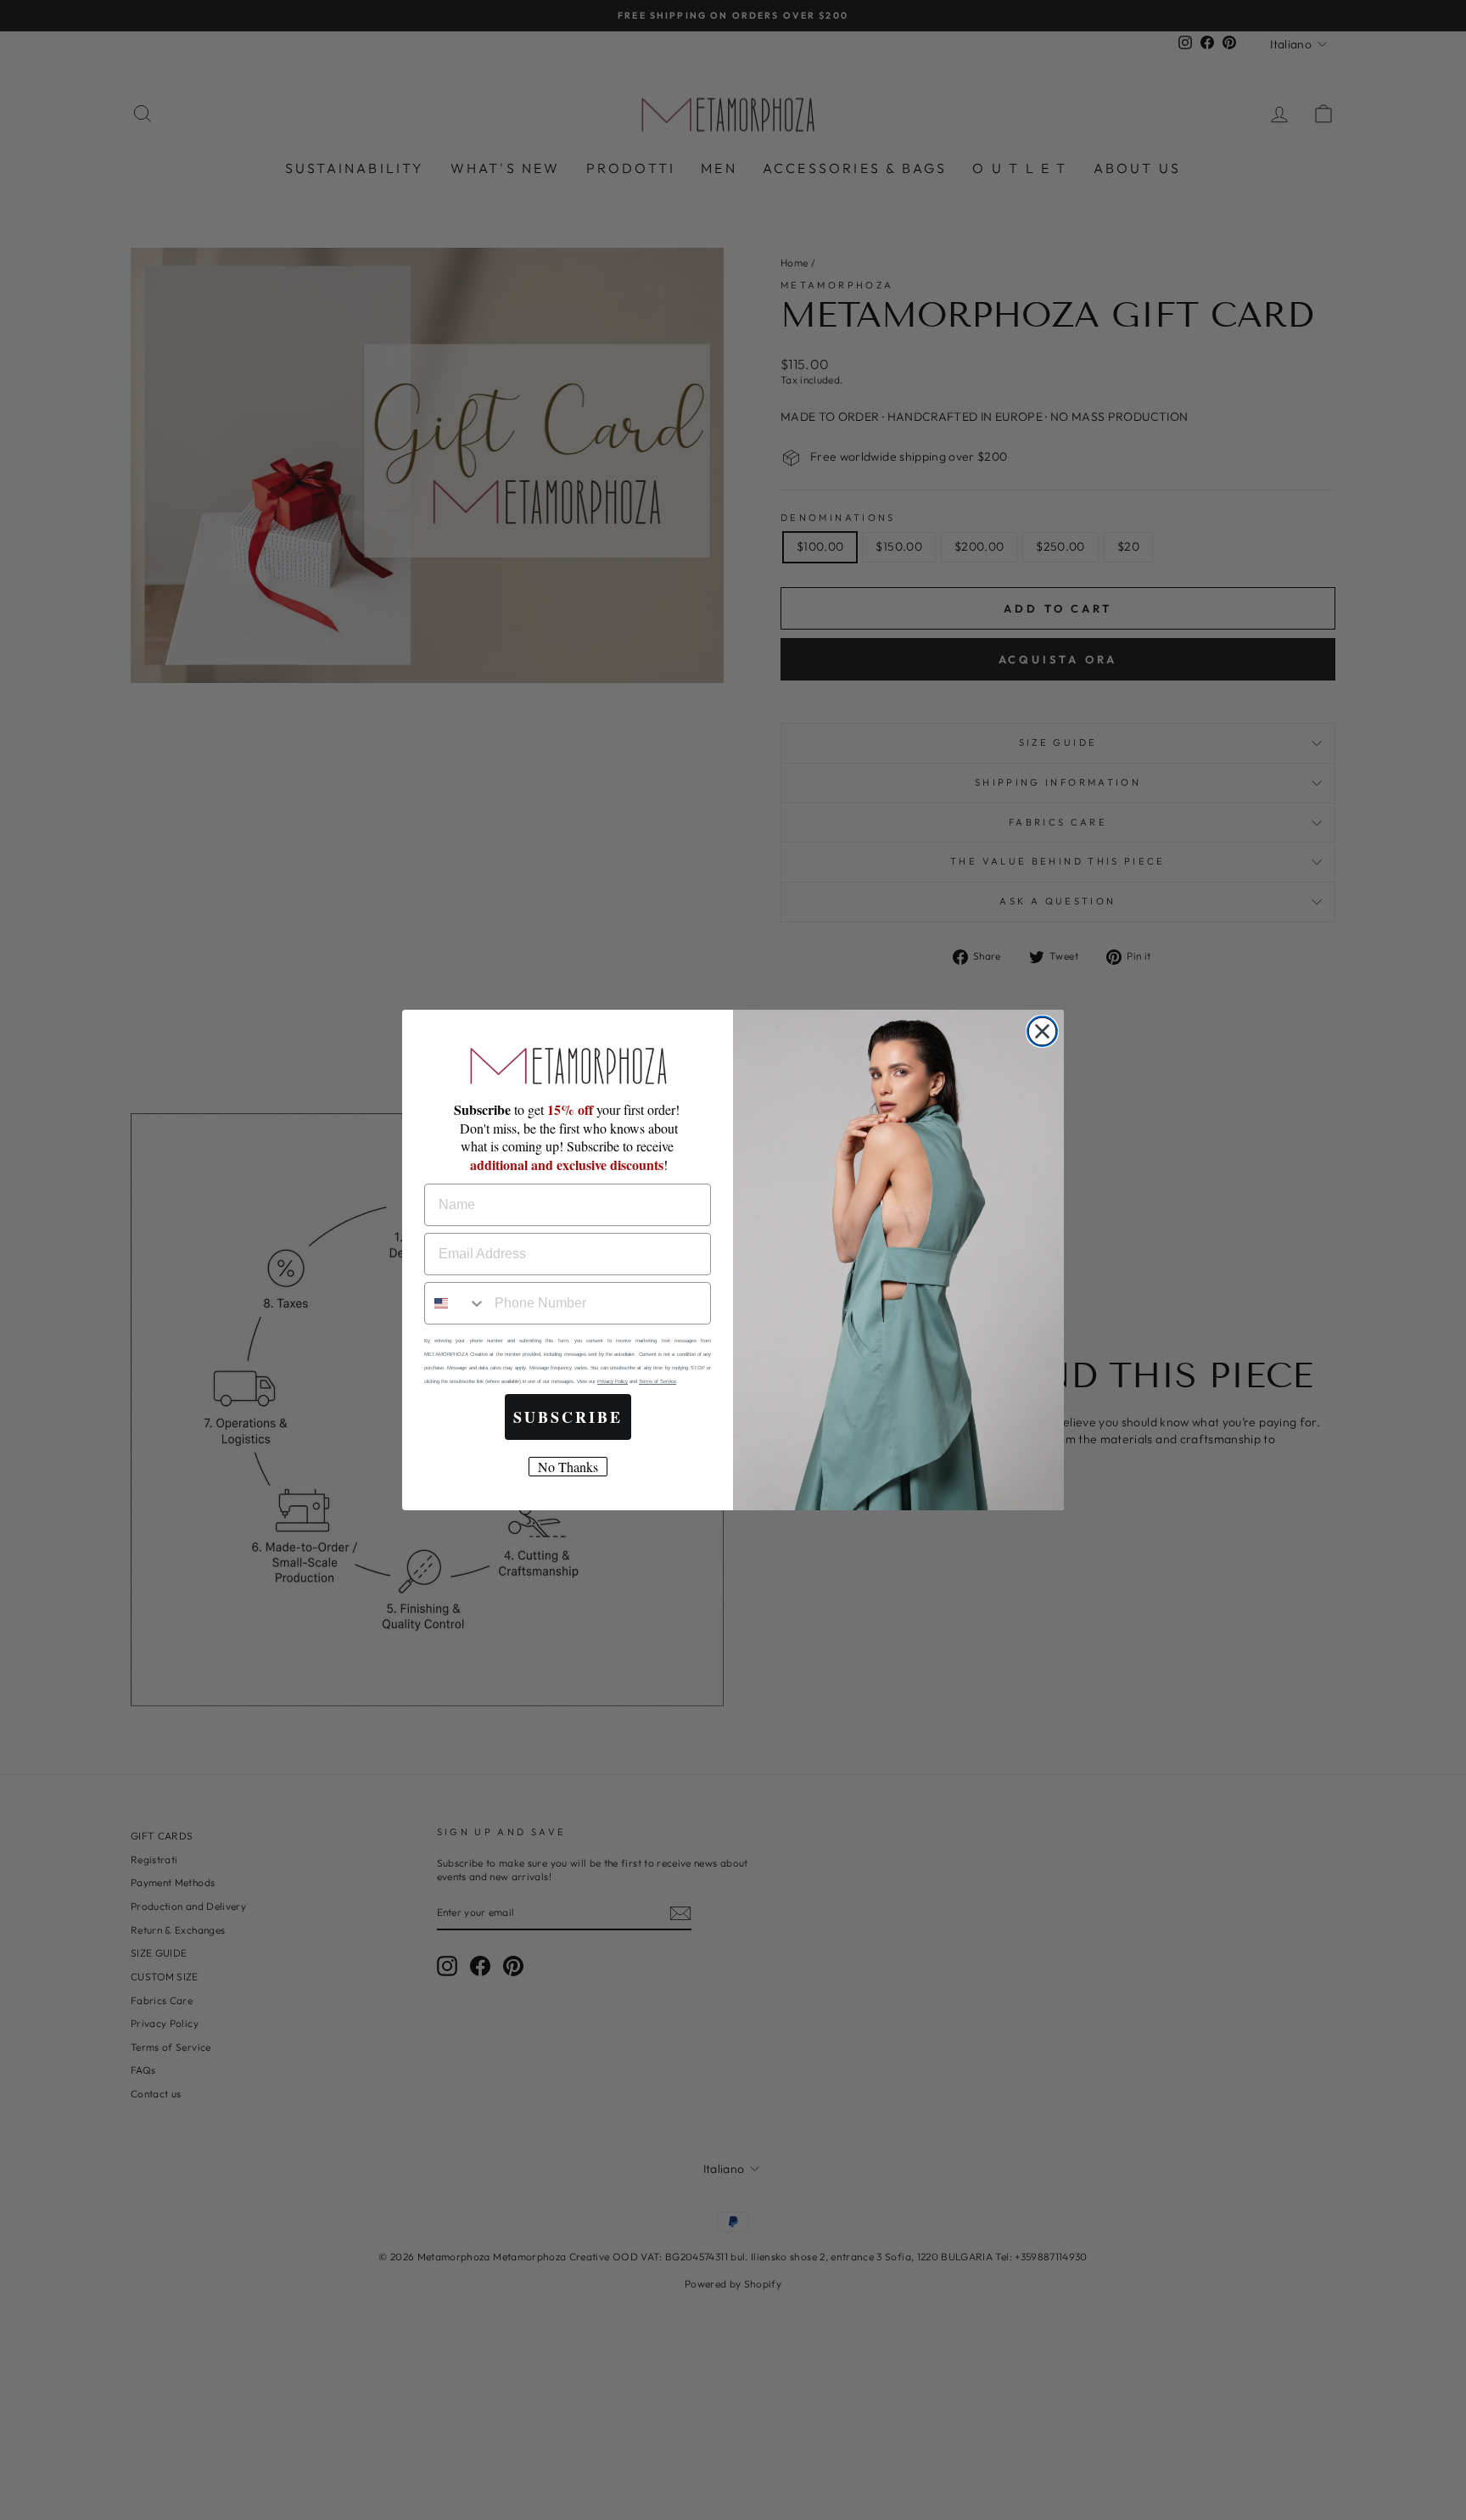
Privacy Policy (613, 1381)
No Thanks (568, 1467)
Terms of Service (657, 1381)
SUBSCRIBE (568, 1417)
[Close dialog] (1042, 1031)
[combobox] (456, 1303)
